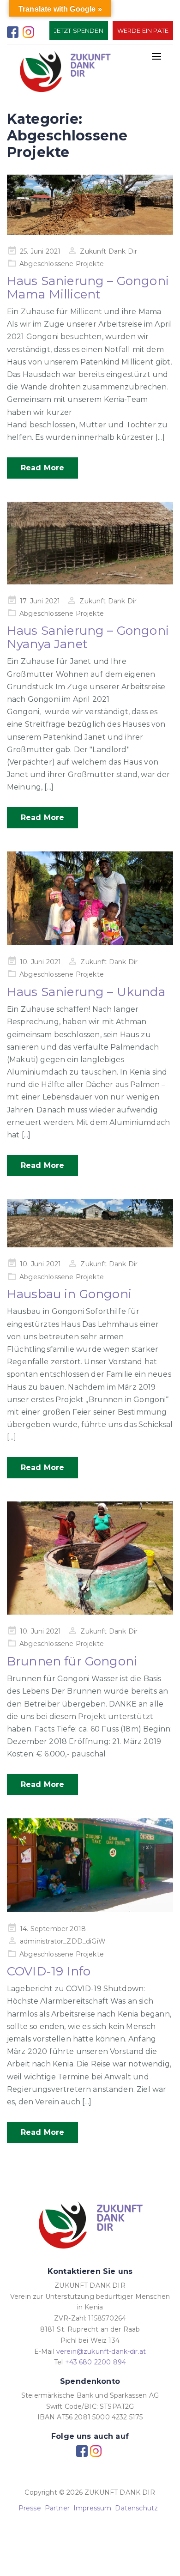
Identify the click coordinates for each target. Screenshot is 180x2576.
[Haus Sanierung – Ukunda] (90, 898)
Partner (57, 2508)
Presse (30, 2508)
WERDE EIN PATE (143, 30)
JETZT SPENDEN (79, 30)
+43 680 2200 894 (96, 2362)
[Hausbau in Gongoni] (90, 1223)
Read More (42, 468)
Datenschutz (136, 2508)
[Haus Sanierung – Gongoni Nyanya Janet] (90, 543)
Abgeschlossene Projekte (62, 264)
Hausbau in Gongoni (69, 1294)
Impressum (92, 2508)
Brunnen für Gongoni (72, 1661)
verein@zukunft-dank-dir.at (101, 2351)
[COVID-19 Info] (90, 1865)
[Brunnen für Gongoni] (90, 1558)
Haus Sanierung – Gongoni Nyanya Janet (88, 637)
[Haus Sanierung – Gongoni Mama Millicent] (90, 205)
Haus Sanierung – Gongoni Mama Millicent (88, 288)
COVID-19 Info (49, 1971)
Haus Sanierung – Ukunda (86, 992)
